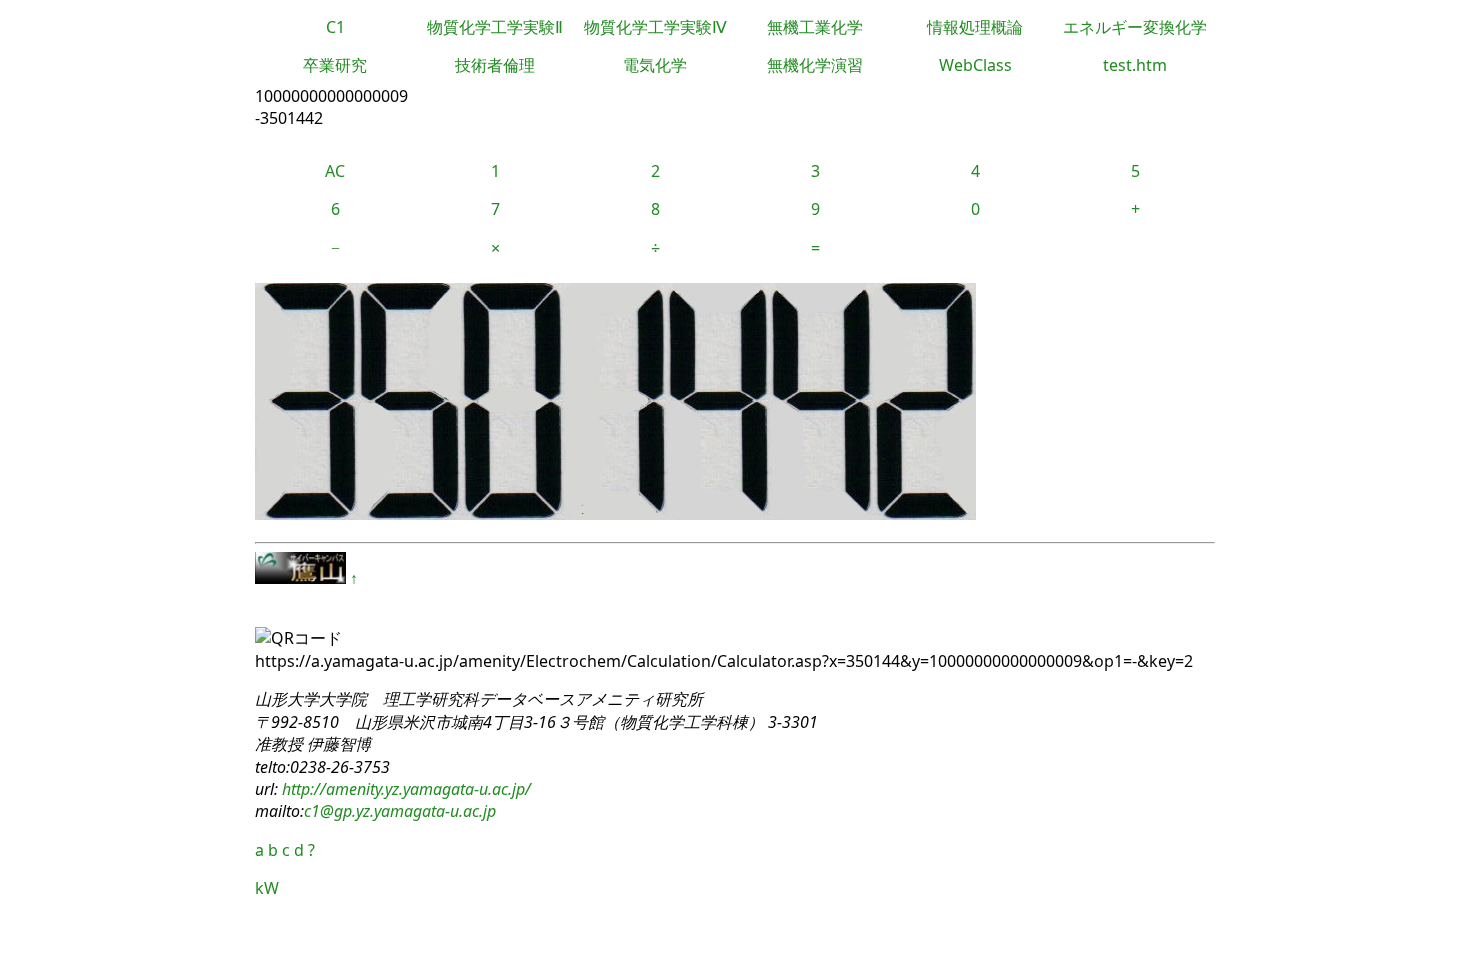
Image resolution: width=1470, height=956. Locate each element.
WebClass (975, 65)
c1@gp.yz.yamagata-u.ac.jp (400, 811)
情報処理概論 (975, 27)
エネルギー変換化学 (1135, 27)
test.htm (1135, 65)
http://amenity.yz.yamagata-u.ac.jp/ (404, 789)
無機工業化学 (815, 27)
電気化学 (655, 65)
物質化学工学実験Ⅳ (655, 27)
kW (267, 888)
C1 (335, 27)
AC (335, 171)
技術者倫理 (495, 65)
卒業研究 (335, 65)
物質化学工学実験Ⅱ (495, 27)
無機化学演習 (815, 65)
